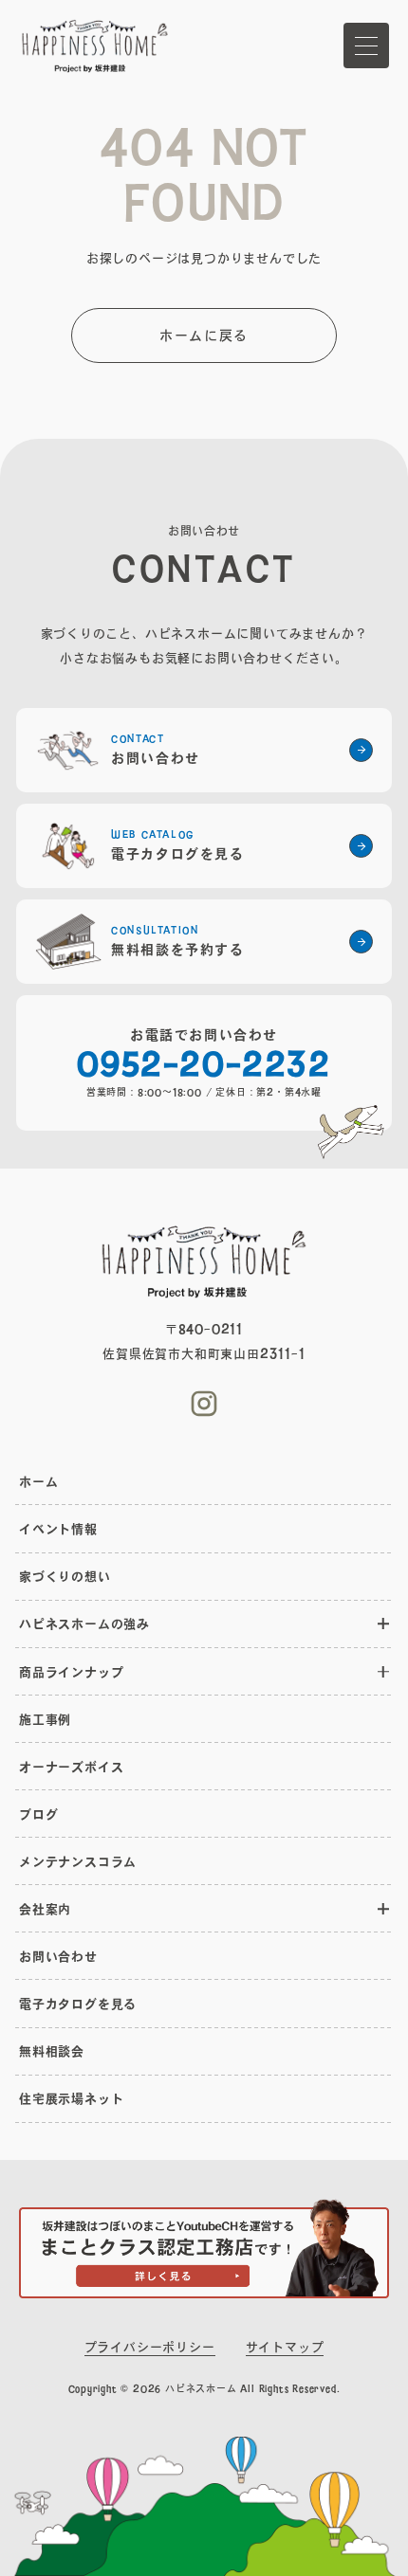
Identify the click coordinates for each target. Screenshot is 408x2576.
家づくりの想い (65, 1576)
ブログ (38, 1814)
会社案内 (45, 1909)
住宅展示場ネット (71, 2098)
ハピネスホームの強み (84, 1624)
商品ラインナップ (71, 1672)
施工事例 (45, 1719)
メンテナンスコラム (78, 1861)
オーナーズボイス (71, 1767)
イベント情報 (58, 1529)
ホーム (38, 1481)
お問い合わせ (58, 1956)
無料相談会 (52, 2051)
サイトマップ (285, 2347)
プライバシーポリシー (150, 2347)
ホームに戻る (204, 335)
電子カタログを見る (78, 2004)
